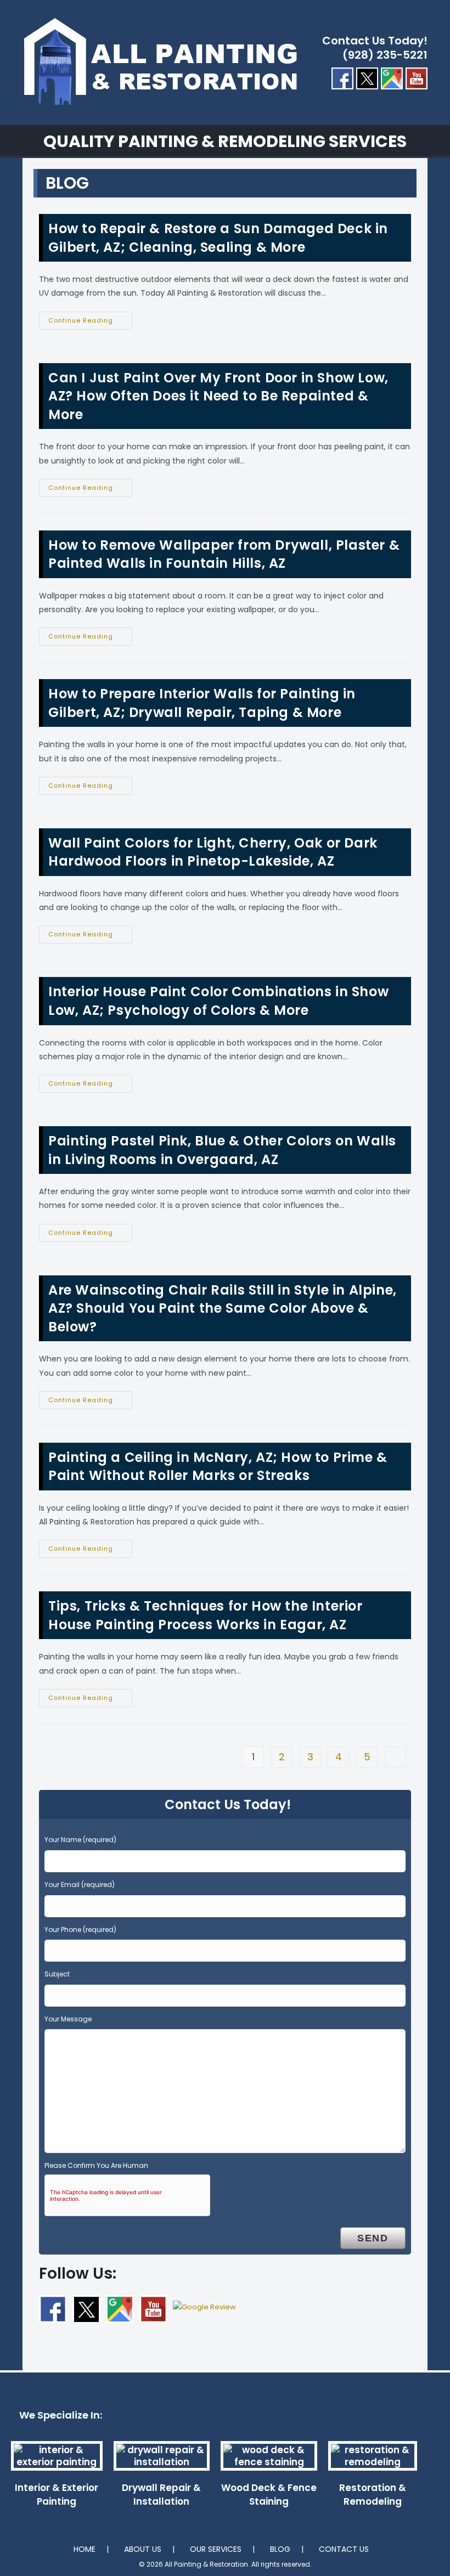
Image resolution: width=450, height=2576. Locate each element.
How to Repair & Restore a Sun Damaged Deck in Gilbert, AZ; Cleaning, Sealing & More (218, 238)
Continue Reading (90, 323)
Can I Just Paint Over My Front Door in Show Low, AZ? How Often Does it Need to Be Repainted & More (218, 396)
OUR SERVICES (216, 2549)
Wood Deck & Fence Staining (269, 2495)
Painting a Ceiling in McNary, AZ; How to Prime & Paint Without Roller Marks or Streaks (218, 1467)
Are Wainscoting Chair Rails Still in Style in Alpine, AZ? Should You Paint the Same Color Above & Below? (223, 1308)
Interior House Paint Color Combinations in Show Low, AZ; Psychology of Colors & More (218, 1001)
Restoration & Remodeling (373, 2495)
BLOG (280, 2549)
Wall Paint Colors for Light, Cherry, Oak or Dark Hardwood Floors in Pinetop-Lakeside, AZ (213, 852)
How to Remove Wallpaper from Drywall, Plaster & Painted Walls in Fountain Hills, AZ (224, 554)
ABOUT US (143, 2549)
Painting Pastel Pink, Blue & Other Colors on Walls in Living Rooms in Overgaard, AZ (222, 1150)
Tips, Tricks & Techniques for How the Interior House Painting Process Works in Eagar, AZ (206, 1615)
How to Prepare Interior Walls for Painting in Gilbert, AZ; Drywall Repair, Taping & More (202, 703)
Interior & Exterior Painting (57, 2495)
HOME (85, 2549)
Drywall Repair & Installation (161, 2495)
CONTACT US (344, 2549)
